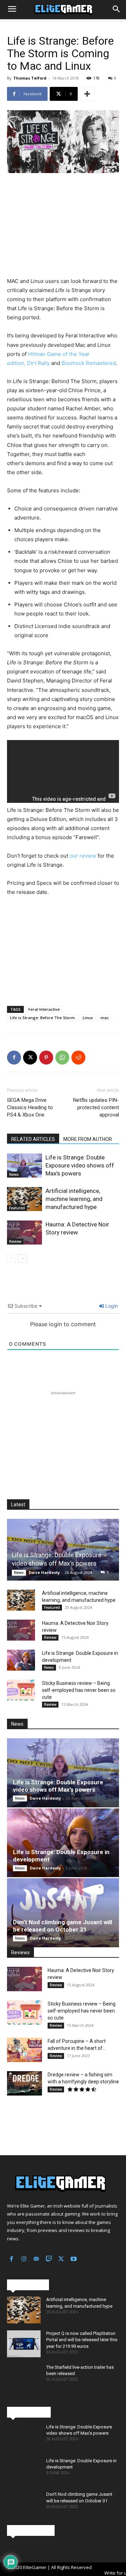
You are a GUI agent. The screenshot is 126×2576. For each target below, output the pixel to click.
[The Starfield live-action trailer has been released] (24, 2378)
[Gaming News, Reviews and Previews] (63, 10)
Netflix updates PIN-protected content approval (96, 1107)
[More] (87, 94)
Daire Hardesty (44, 1572)
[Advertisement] (63, 226)
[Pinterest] (46, 1058)
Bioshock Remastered (89, 363)
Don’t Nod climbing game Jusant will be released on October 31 (62, 1926)
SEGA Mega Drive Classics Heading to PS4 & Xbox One (30, 1107)
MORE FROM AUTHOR (88, 1139)
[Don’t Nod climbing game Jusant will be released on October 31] (63, 1913)
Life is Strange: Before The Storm (43, 1018)
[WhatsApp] (62, 1058)
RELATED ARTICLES (33, 1139)
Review (15, 1241)
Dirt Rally (38, 363)
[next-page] (23, 1258)
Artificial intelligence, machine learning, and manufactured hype (74, 1199)
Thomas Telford (30, 78)
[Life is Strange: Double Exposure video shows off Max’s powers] (24, 1166)
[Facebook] (14, 1058)
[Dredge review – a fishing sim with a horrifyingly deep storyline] (24, 2083)
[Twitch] (49, 2260)
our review (83, 856)
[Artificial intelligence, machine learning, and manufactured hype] (24, 1199)
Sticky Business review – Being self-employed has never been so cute (79, 1690)
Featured (17, 1208)
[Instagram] (24, 2260)
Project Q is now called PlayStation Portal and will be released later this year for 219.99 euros (82, 2340)
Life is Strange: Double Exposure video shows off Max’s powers (80, 1165)
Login (111, 1306)
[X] (30, 1058)
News (14, 1174)
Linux (88, 1018)
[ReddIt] (78, 1058)
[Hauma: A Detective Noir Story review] (24, 1233)
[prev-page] (11, 1258)
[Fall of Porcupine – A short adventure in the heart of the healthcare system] (24, 2050)
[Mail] (36, 2260)
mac (105, 1018)
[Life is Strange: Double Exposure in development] (21, 1660)
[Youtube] (74, 2260)
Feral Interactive (44, 1009)
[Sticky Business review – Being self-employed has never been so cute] (21, 1690)
